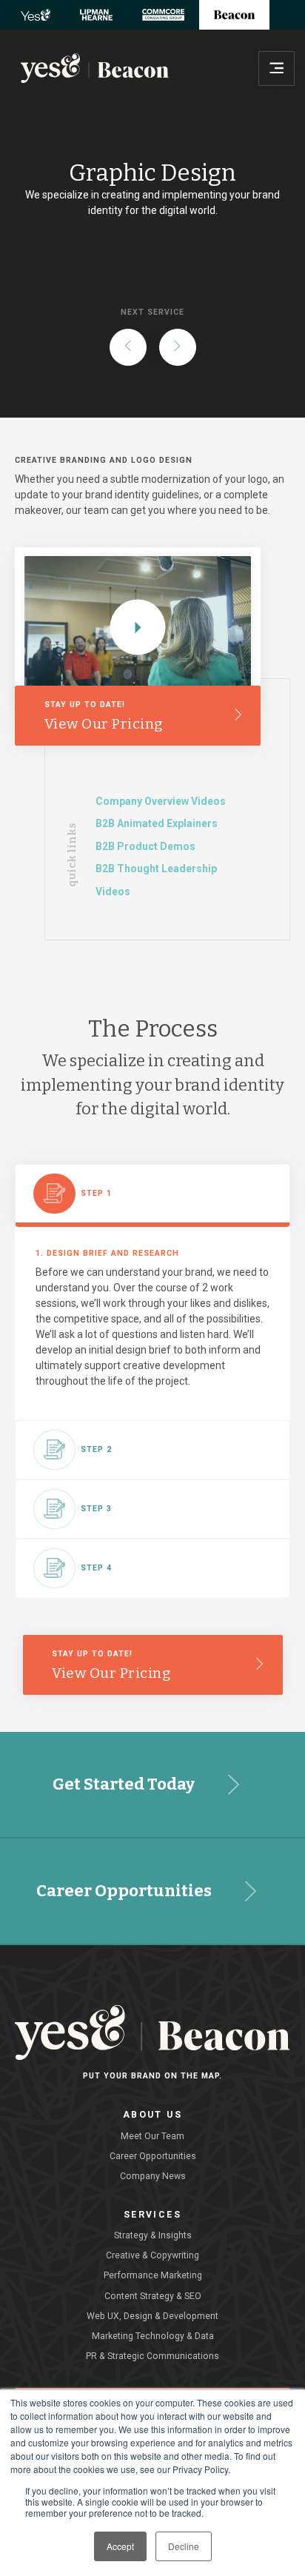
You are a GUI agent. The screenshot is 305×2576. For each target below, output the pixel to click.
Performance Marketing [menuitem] (153, 2275)
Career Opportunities (124, 1891)
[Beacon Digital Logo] (95, 68)
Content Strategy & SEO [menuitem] (153, 2296)
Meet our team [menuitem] (152, 2136)
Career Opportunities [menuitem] (153, 2156)
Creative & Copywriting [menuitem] (152, 2255)
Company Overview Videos (161, 801)
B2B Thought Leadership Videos (156, 880)
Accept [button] (120, 2546)
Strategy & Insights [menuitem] (153, 2235)
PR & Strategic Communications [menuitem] (152, 2356)
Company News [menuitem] (153, 2176)
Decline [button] (184, 2546)
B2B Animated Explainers (157, 823)
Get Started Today (124, 1784)
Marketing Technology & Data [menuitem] (153, 2336)
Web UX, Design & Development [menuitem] (152, 2316)
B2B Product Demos (145, 846)
